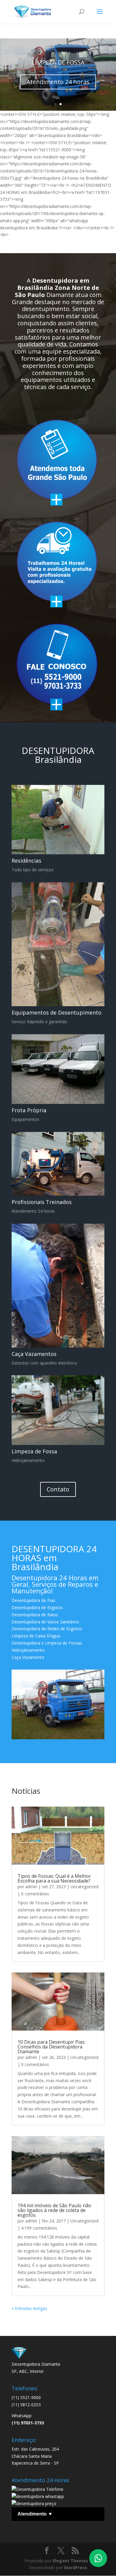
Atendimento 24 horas (58, 82)
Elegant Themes (70, 2561)
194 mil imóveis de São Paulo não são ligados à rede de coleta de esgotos (54, 2210)
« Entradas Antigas (29, 2308)
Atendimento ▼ (35, 2514)
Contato (58, 1489)
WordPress (76, 2568)
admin (31, 1887)
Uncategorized (84, 1887)
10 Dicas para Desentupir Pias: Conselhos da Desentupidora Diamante (51, 2047)
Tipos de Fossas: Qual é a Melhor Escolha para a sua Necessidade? (54, 1878)
